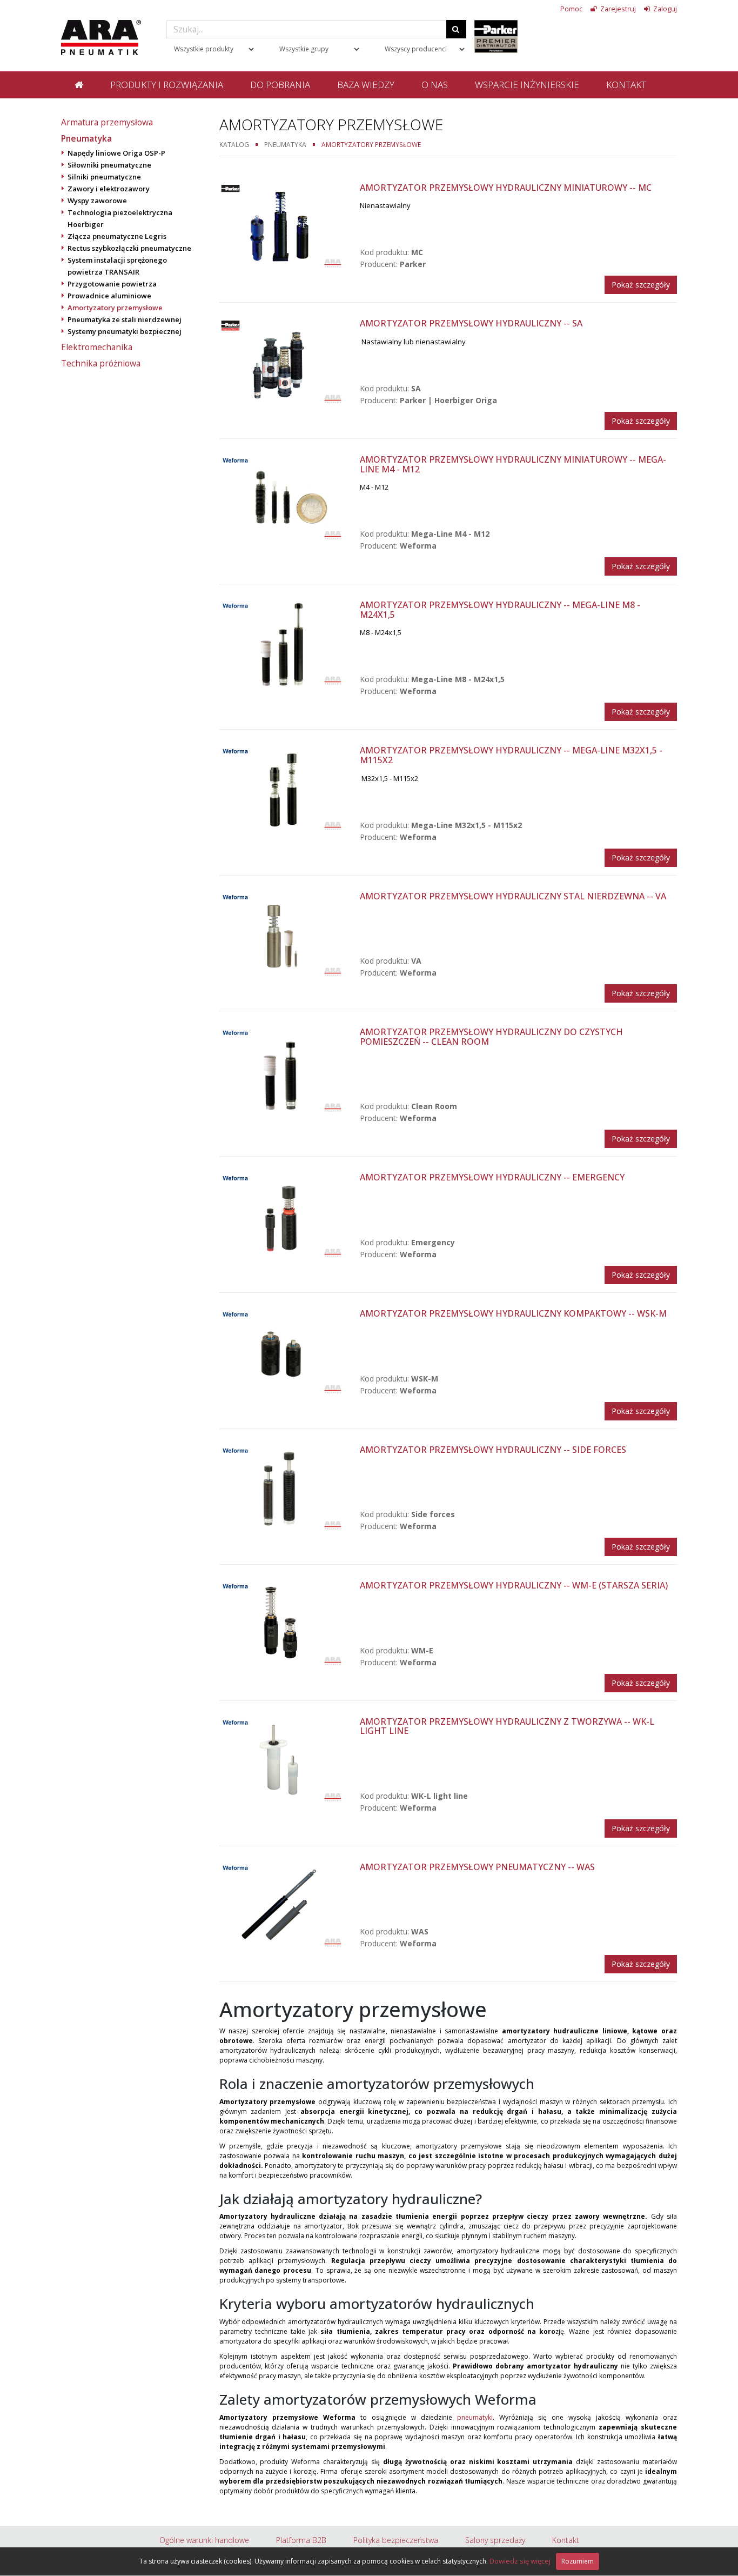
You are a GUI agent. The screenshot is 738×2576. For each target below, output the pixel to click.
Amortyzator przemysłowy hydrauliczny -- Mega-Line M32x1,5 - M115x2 (511, 755)
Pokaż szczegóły (641, 285)
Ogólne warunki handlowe (204, 2540)
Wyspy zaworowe (97, 201)
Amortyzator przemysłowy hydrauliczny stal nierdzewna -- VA (513, 896)
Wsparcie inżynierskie (527, 85)
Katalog (234, 144)
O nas (435, 85)
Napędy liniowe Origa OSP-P (116, 153)
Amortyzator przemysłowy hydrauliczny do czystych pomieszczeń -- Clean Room (491, 1037)
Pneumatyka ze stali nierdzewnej (125, 319)
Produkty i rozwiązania (167, 85)
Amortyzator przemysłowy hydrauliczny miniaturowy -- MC (506, 188)
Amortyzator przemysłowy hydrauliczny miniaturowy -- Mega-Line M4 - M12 (513, 464)
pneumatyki (475, 2417)
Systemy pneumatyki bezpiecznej (125, 331)
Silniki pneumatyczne (104, 177)
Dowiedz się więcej (520, 2561)
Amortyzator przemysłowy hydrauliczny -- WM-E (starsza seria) (514, 1585)
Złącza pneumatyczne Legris (117, 236)
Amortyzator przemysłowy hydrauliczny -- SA (471, 323)
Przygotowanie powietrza (112, 284)
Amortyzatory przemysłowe (115, 308)
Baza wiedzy (366, 85)
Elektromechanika (97, 347)
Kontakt (626, 85)
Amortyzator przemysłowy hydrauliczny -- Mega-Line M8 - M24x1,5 (500, 610)
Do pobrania (280, 85)
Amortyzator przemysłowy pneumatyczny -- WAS (477, 1867)
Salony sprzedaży (495, 2540)
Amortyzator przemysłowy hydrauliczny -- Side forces (493, 1450)
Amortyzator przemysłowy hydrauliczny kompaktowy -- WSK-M (513, 1313)
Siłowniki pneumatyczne (109, 165)
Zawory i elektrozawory (109, 189)
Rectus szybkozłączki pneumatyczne (129, 248)
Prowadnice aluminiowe (109, 296)
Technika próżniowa (101, 363)
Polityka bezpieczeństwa (396, 2540)
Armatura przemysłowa (107, 122)
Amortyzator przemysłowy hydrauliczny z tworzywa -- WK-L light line (507, 1726)
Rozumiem (578, 2561)
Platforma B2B (301, 2540)
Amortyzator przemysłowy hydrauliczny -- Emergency (492, 1177)
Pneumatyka (86, 138)
